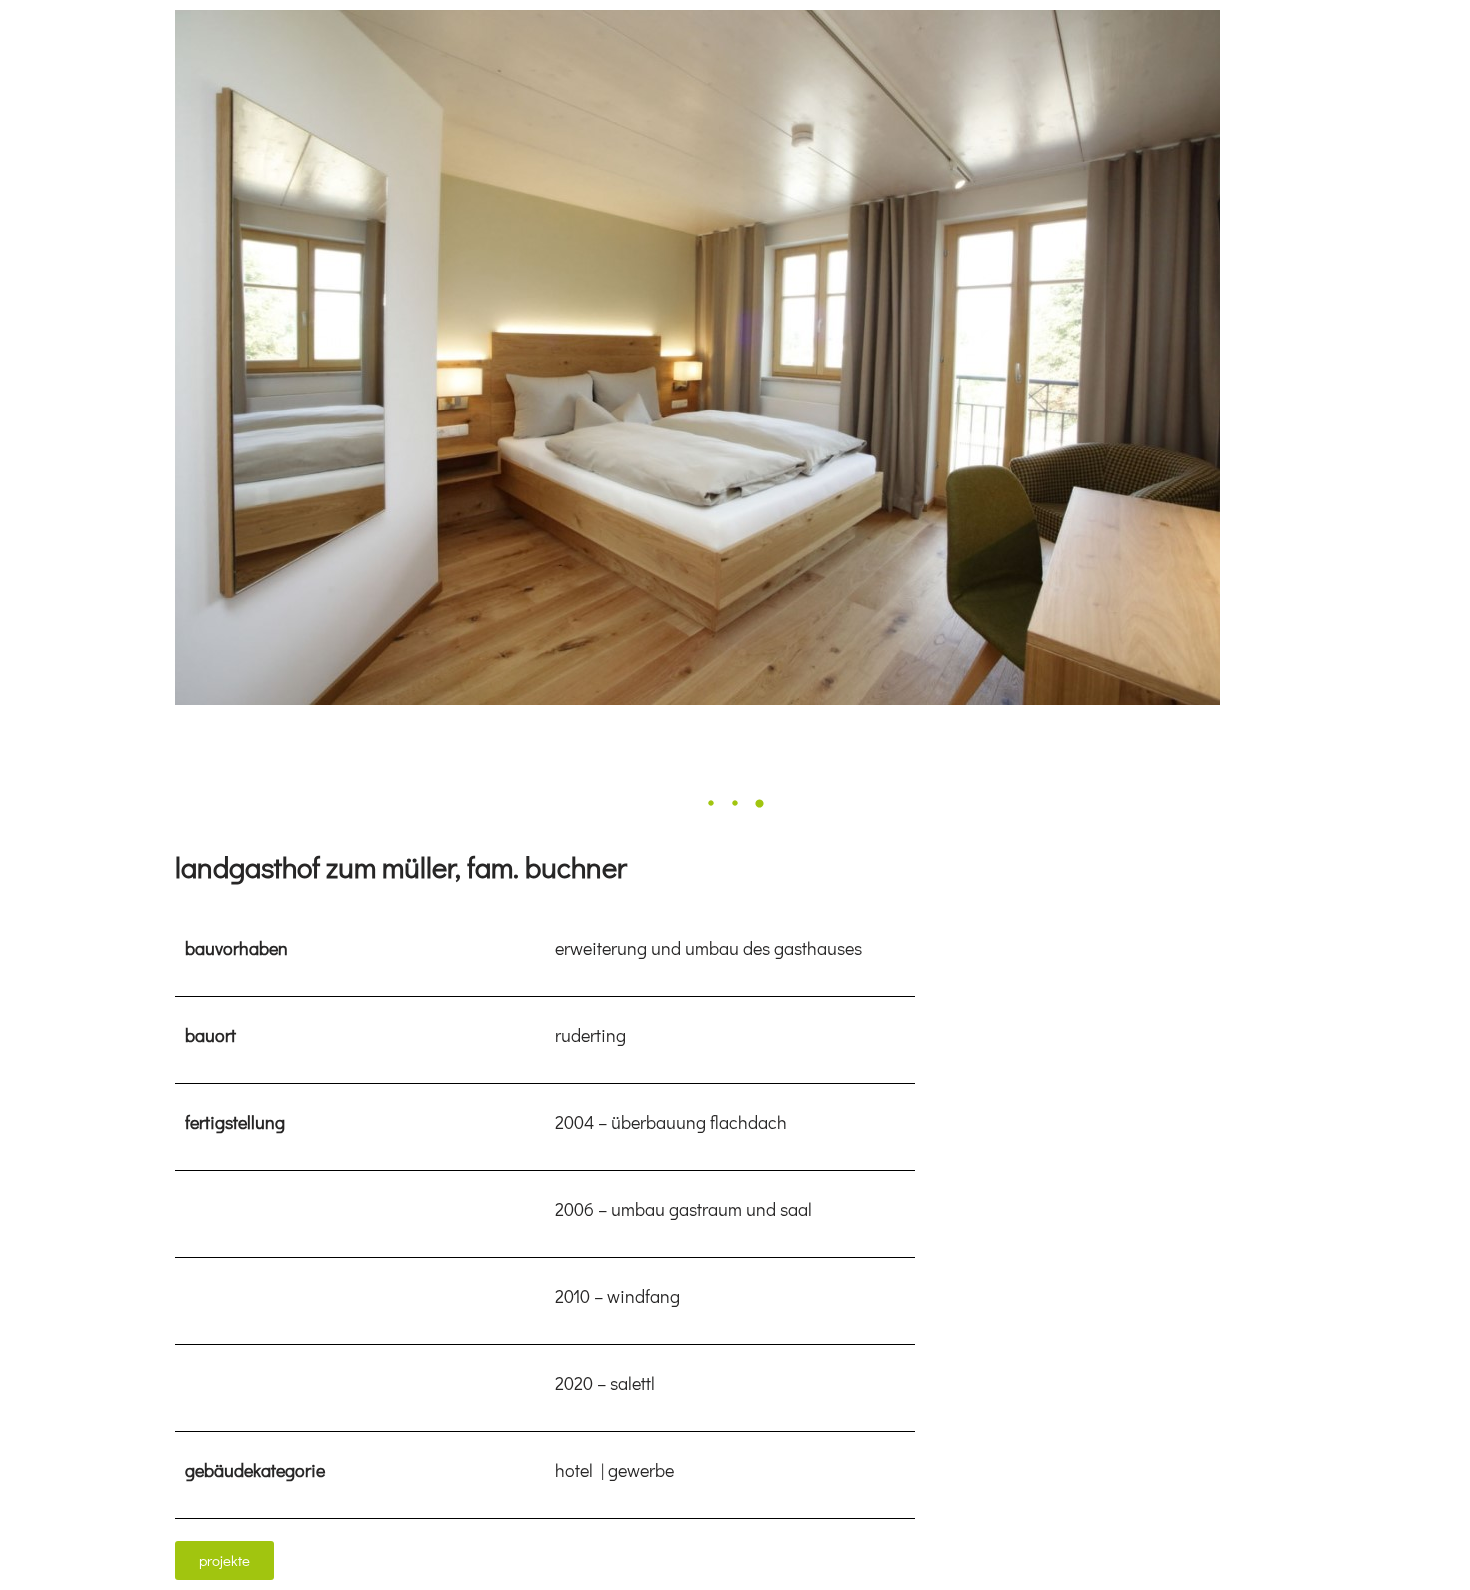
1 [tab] (711, 803)
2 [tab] (735, 803)
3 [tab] (759, 803)
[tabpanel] (735, 357)
